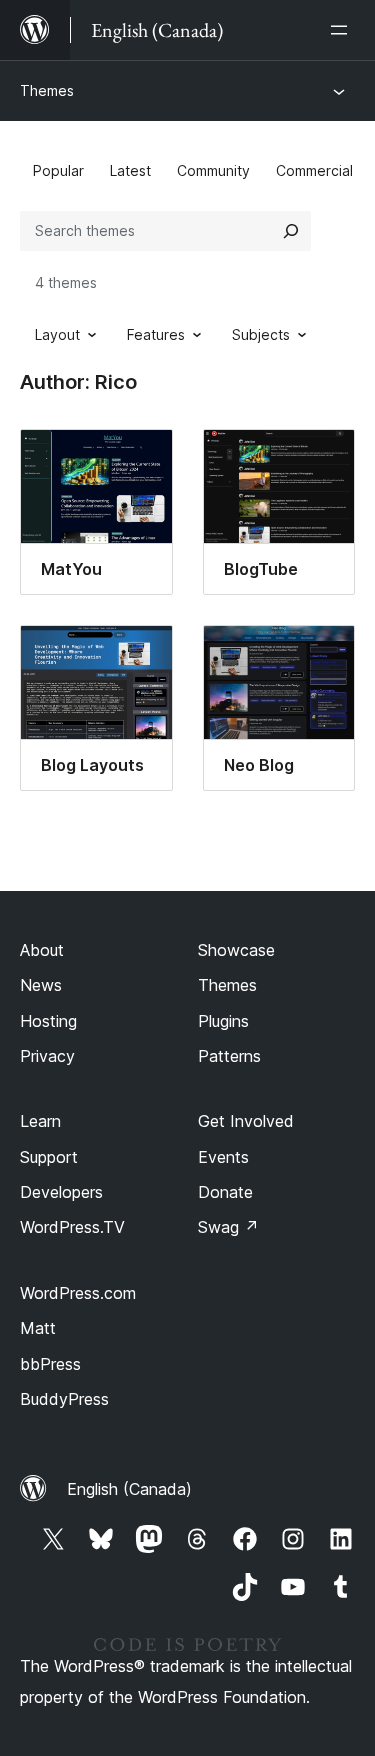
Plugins (223, 1021)
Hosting (48, 1021)
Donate (225, 1192)
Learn (40, 1121)
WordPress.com (78, 1293)
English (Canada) (129, 1489)
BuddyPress (64, 1399)
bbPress (50, 1364)
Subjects (261, 334)
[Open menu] (343, 30)
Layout (57, 334)
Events (223, 1157)
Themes (47, 90)
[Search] (291, 231)
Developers (61, 1192)
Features (156, 334)
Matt (38, 1328)
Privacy (47, 1056)
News (41, 985)
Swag (228, 1227)
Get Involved (246, 1121)
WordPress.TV (72, 1227)
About (42, 950)
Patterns (229, 1056)
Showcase (236, 950)
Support (49, 1157)
